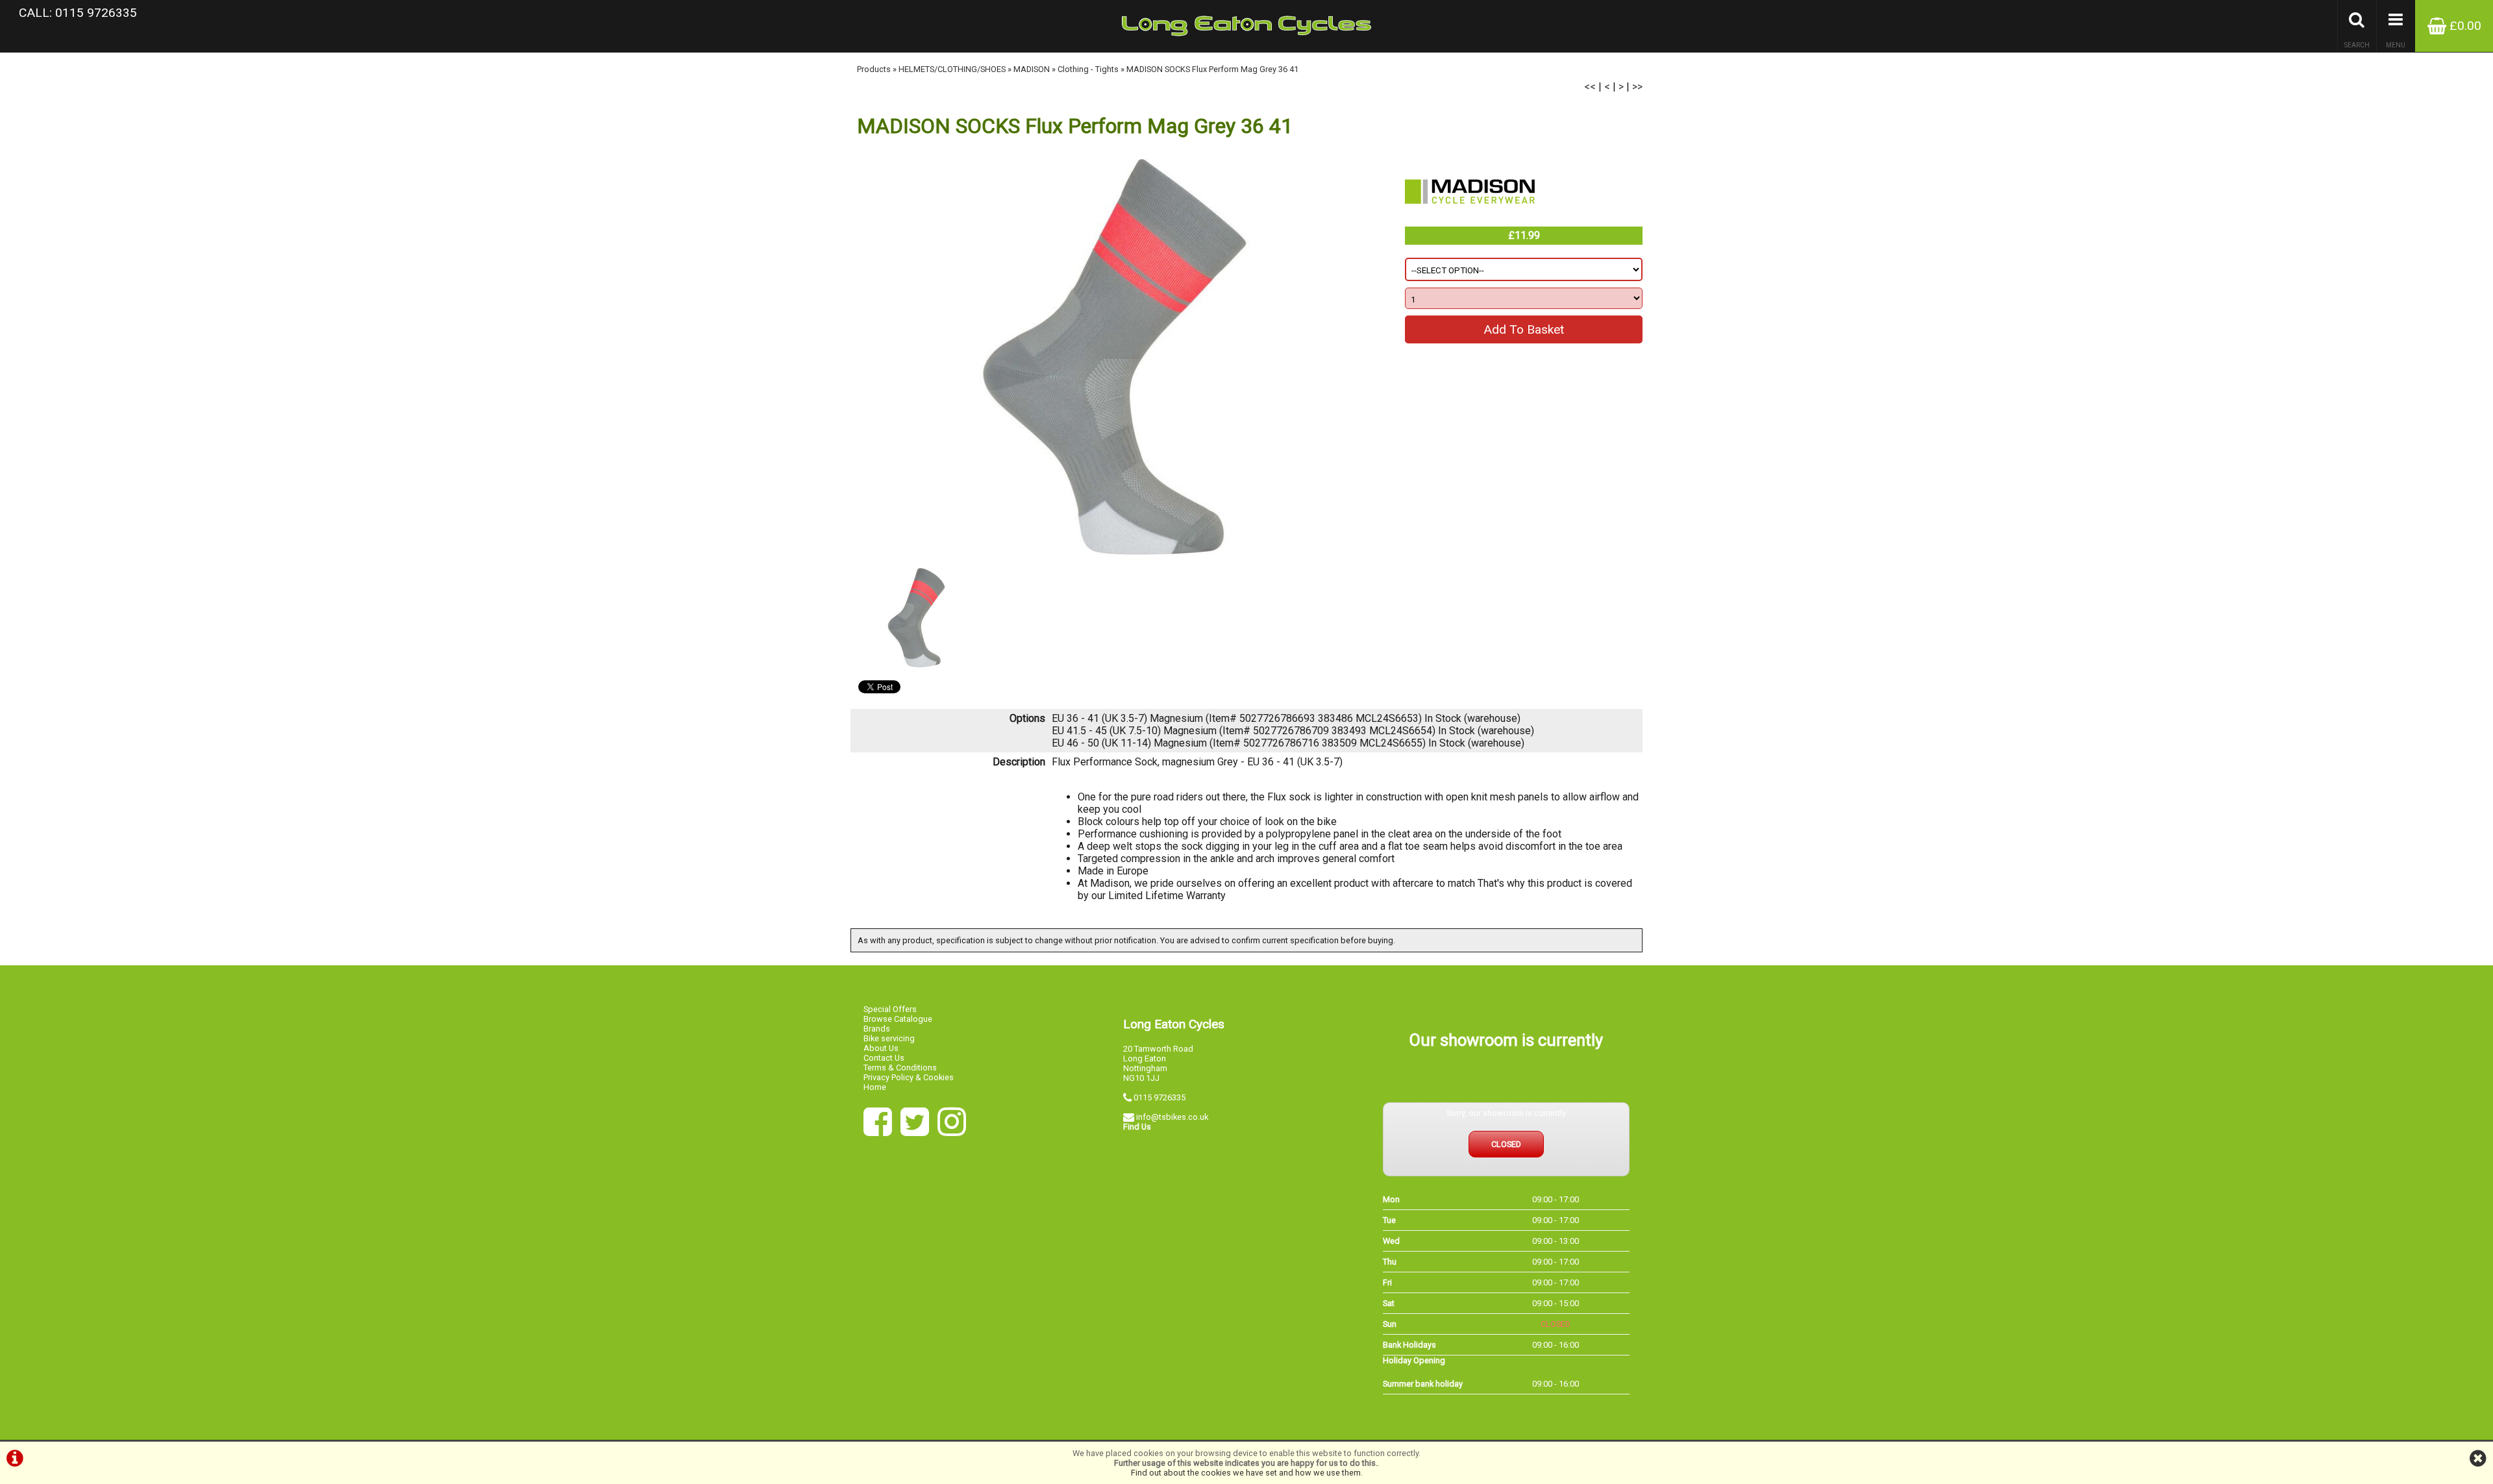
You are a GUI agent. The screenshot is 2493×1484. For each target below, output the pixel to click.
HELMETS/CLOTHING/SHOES (952, 69)
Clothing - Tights (1088, 69)
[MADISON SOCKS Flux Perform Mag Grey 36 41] (1114, 357)
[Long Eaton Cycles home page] (1246, 26)
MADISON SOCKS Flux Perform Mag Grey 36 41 (1212, 69)
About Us (881, 1048)
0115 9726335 (1160, 1097)
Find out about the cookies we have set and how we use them (1246, 1473)
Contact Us (884, 1058)
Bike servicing (889, 1038)
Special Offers (890, 1009)
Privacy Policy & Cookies (909, 1077)
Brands (877, 1029)
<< (1590, 87)
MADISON (1032, 69)
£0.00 (2464, 26)
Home (875, 1087)
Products (874, 69)
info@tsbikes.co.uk (1172, 1117)
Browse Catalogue (898, 1019)
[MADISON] (1470, 220)
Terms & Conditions (900, 1068)
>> (1637, 87)
